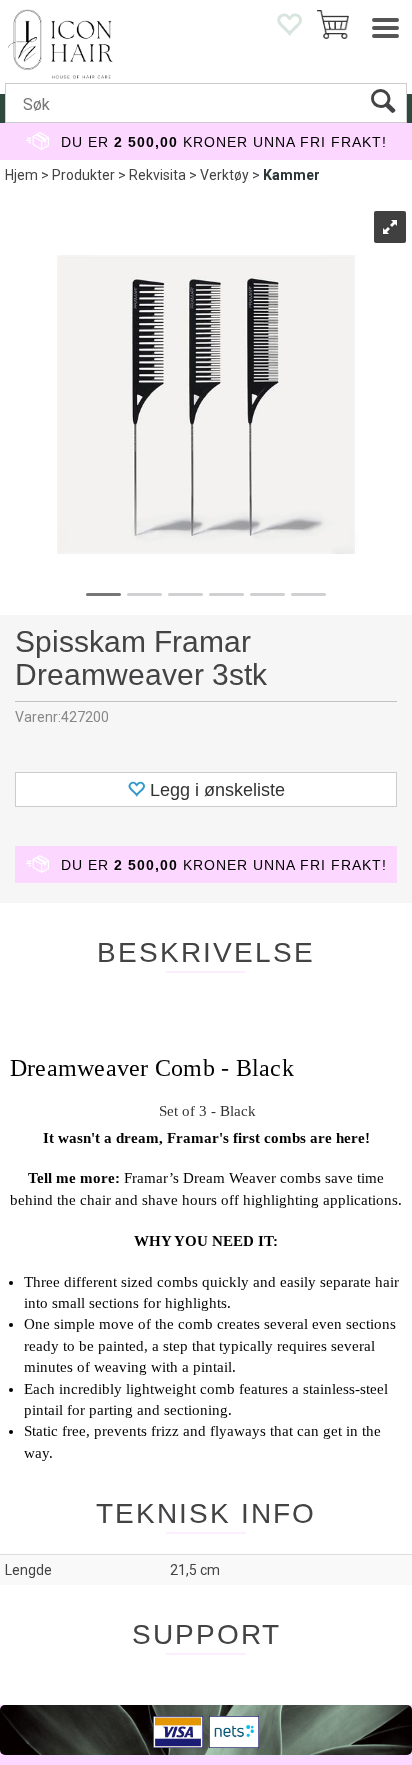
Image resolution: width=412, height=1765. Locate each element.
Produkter (83, 175)
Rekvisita (157, 175)
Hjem (21, 175)
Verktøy (224, 175)
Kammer (291, 175)
